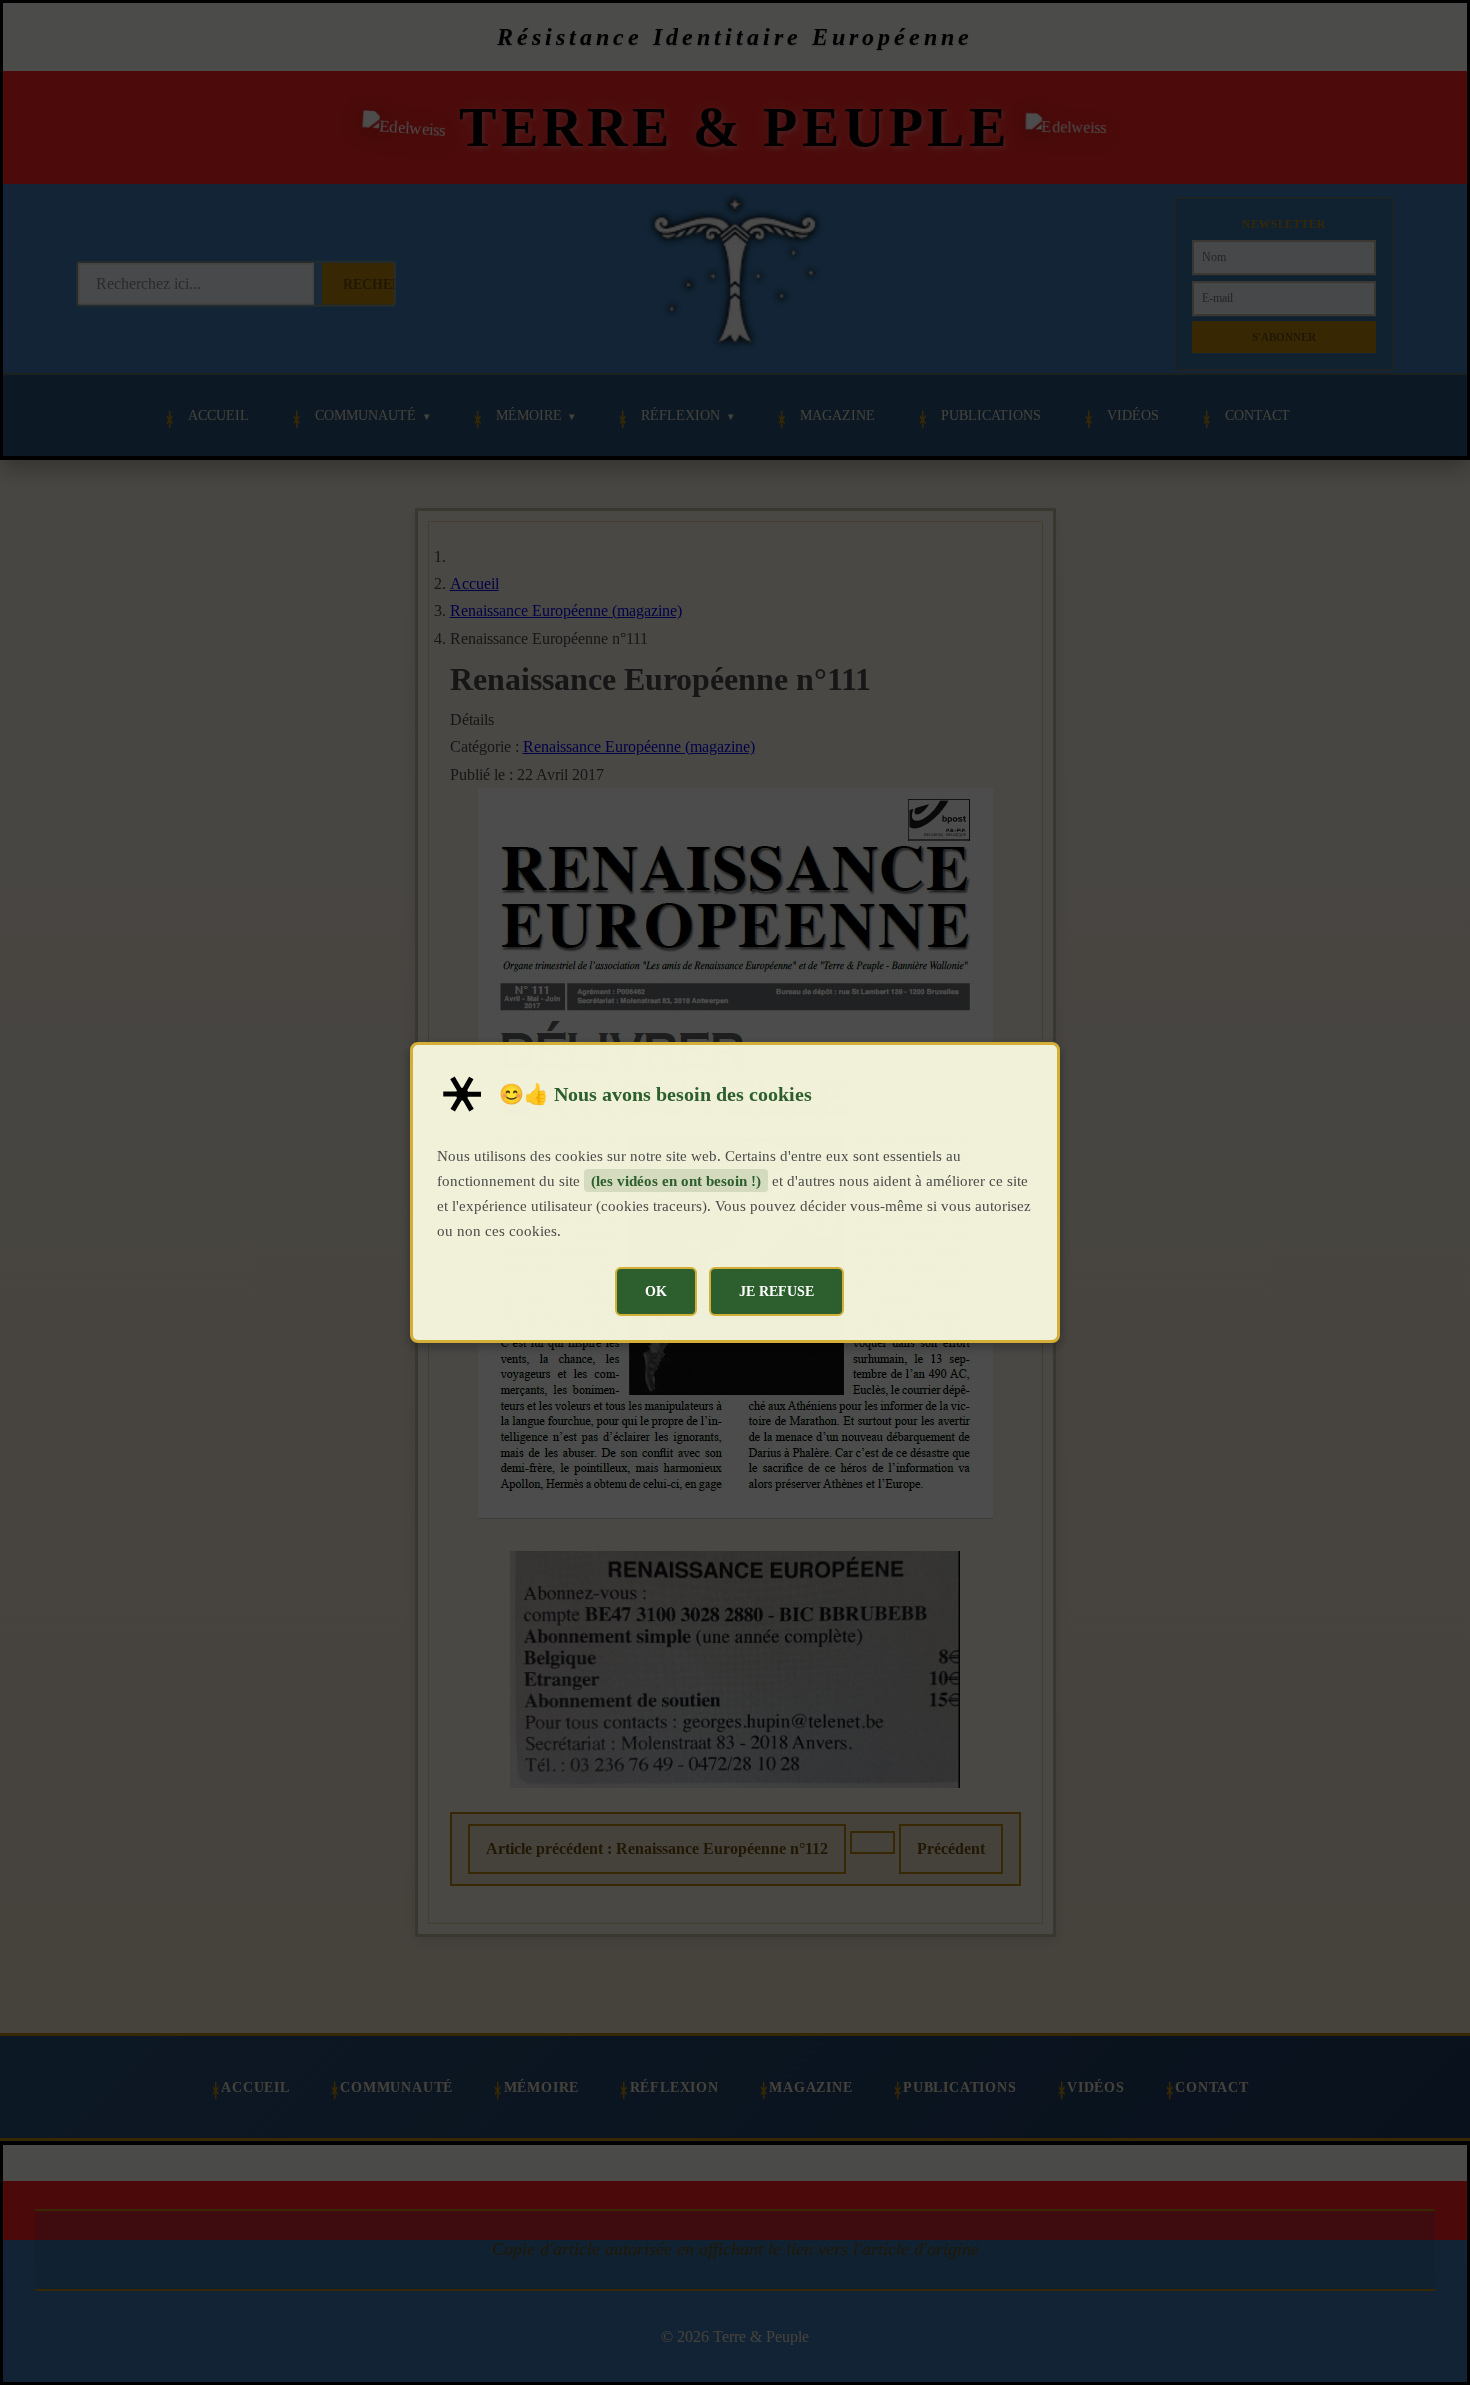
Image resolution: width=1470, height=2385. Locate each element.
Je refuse (776, 1291)
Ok (656, 1291)
